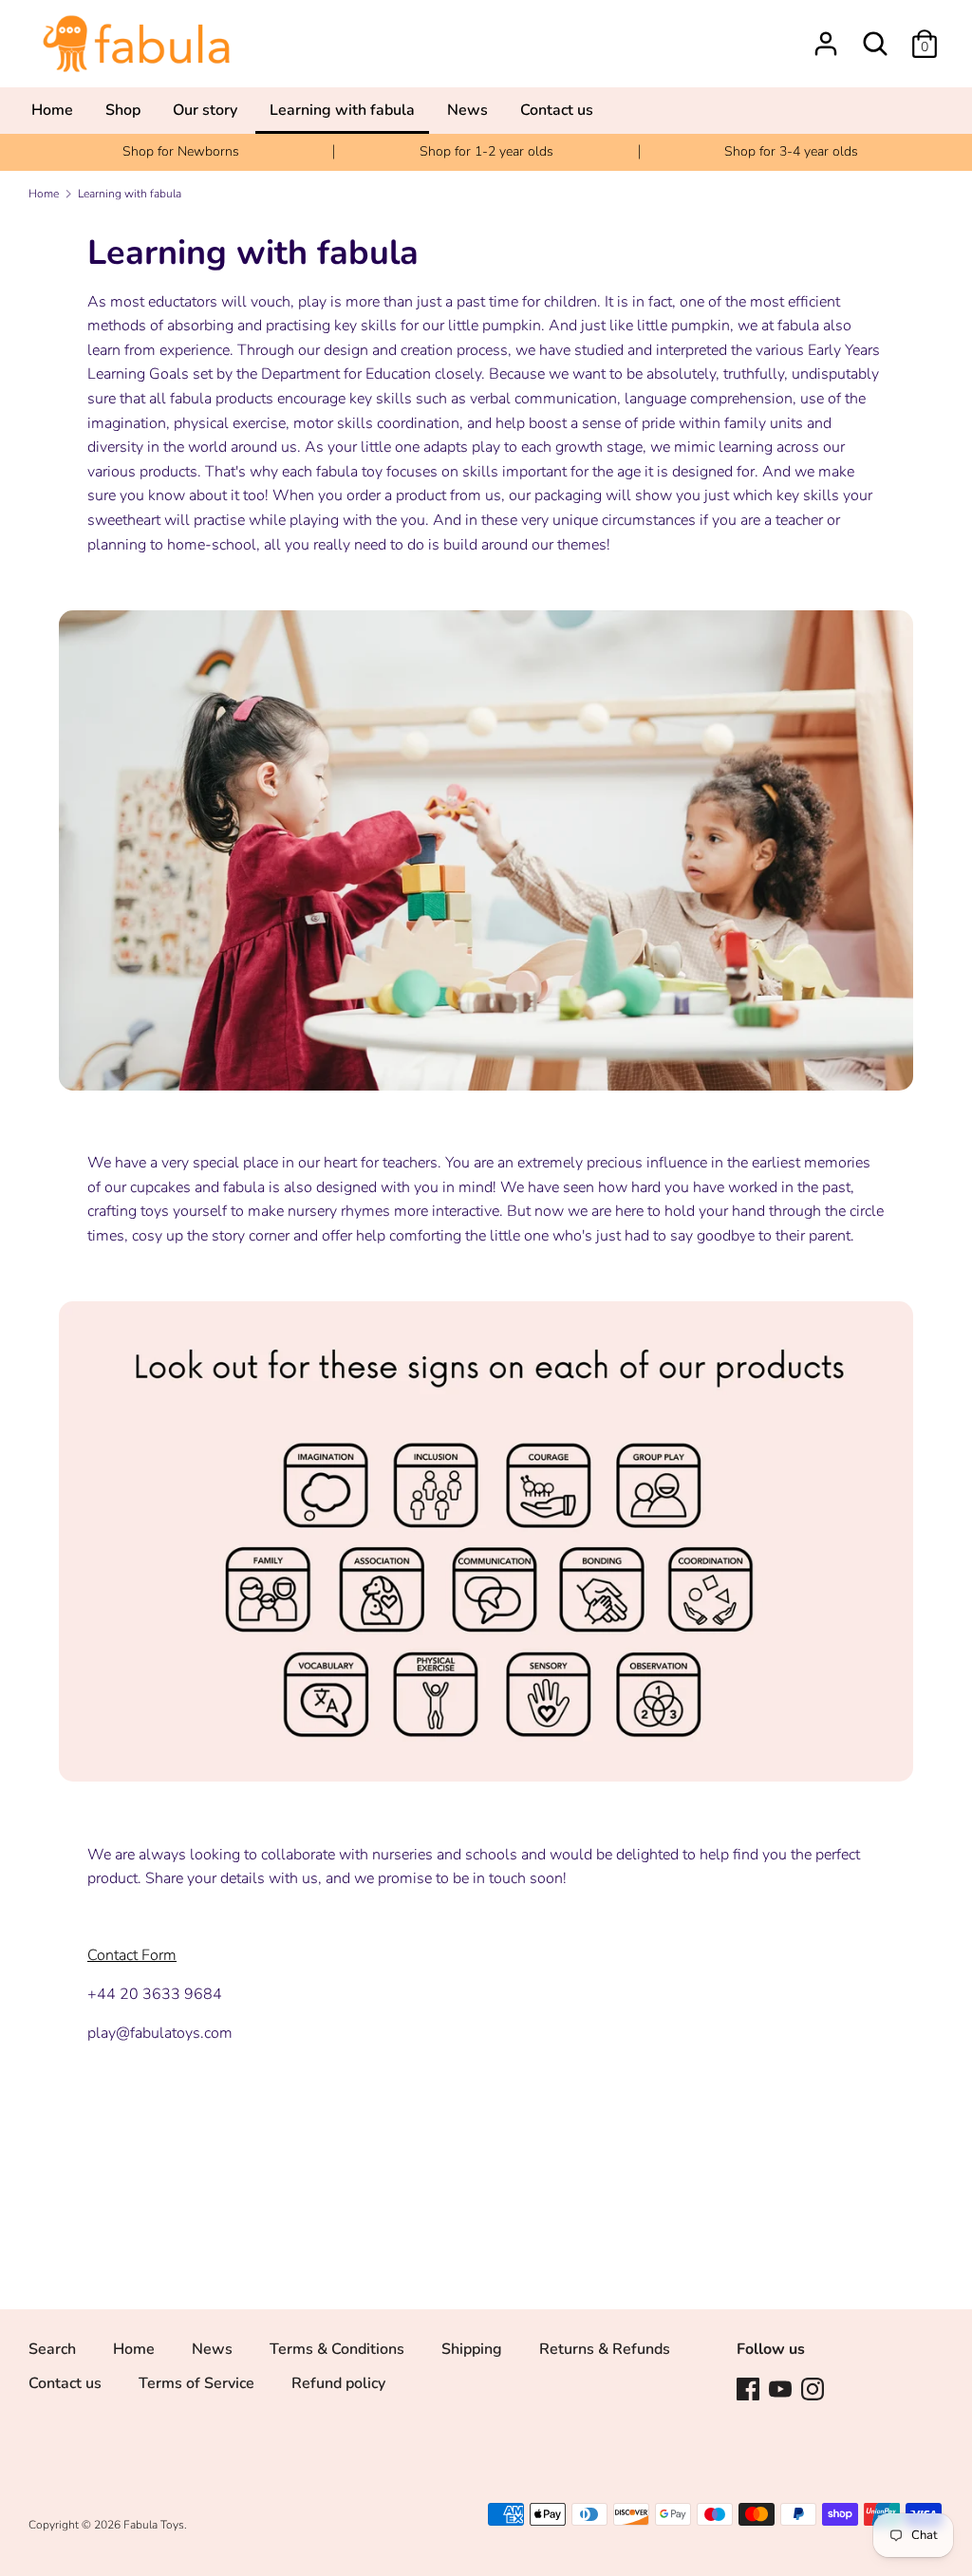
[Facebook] (748, 2388)
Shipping (472, 2349)
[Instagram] (813, 2388)
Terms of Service (196, 2383)
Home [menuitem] (52, 110)
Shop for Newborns (181, 151)
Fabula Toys (154, 2525)
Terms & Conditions (337, 2349)
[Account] (826, 36)
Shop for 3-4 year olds (791, 151)
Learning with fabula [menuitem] (342, 110)
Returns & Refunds (605, 2349)
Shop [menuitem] (123, 110)
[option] (181, 152)
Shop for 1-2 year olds (486, 151)
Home (134, 2349)
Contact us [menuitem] (557, 110)
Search (52, 2349)
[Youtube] (780, 2388)
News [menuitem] (467, 110)
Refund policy (338, 2383)
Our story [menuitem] (205, 110)
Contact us (65, 2383)
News (212, 2349)
